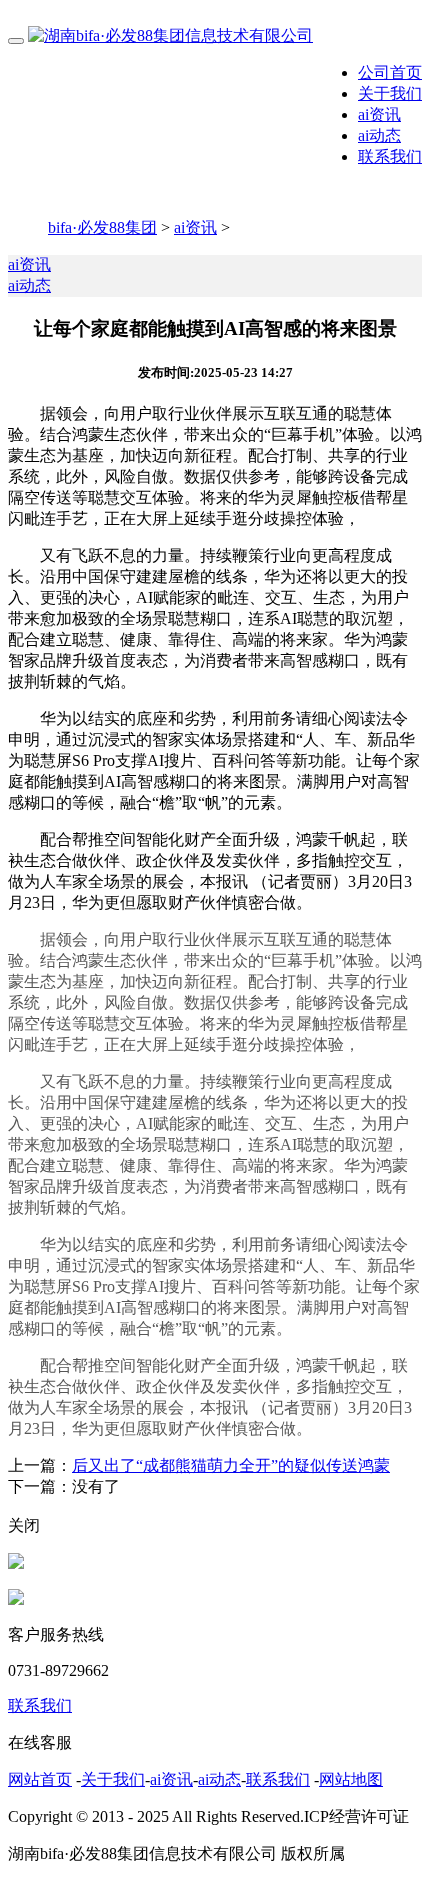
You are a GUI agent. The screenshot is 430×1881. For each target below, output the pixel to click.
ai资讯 (379, 114)
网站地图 (351, 1779)
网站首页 (40, 1779)
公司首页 (390, 72)
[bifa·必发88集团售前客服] (16, 1563)
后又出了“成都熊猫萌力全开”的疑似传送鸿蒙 (231, 1465)
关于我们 (390, 93)
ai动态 (379, 135)
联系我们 (390, 156)
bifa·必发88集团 (102, 227)
